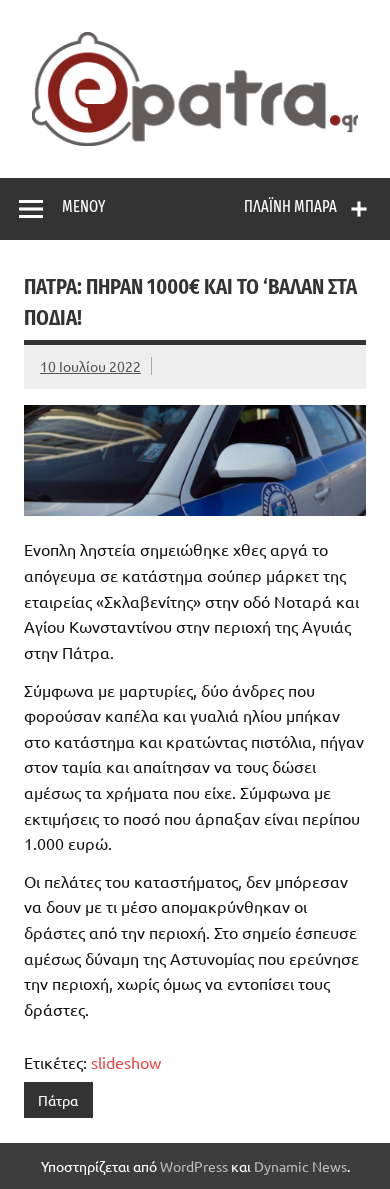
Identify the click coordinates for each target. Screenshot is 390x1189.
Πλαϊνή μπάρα (290, 206)
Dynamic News (300, 1166)
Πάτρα (58, 1100)
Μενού (83, 206)
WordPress (194, 1166)
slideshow (126, 1062)
